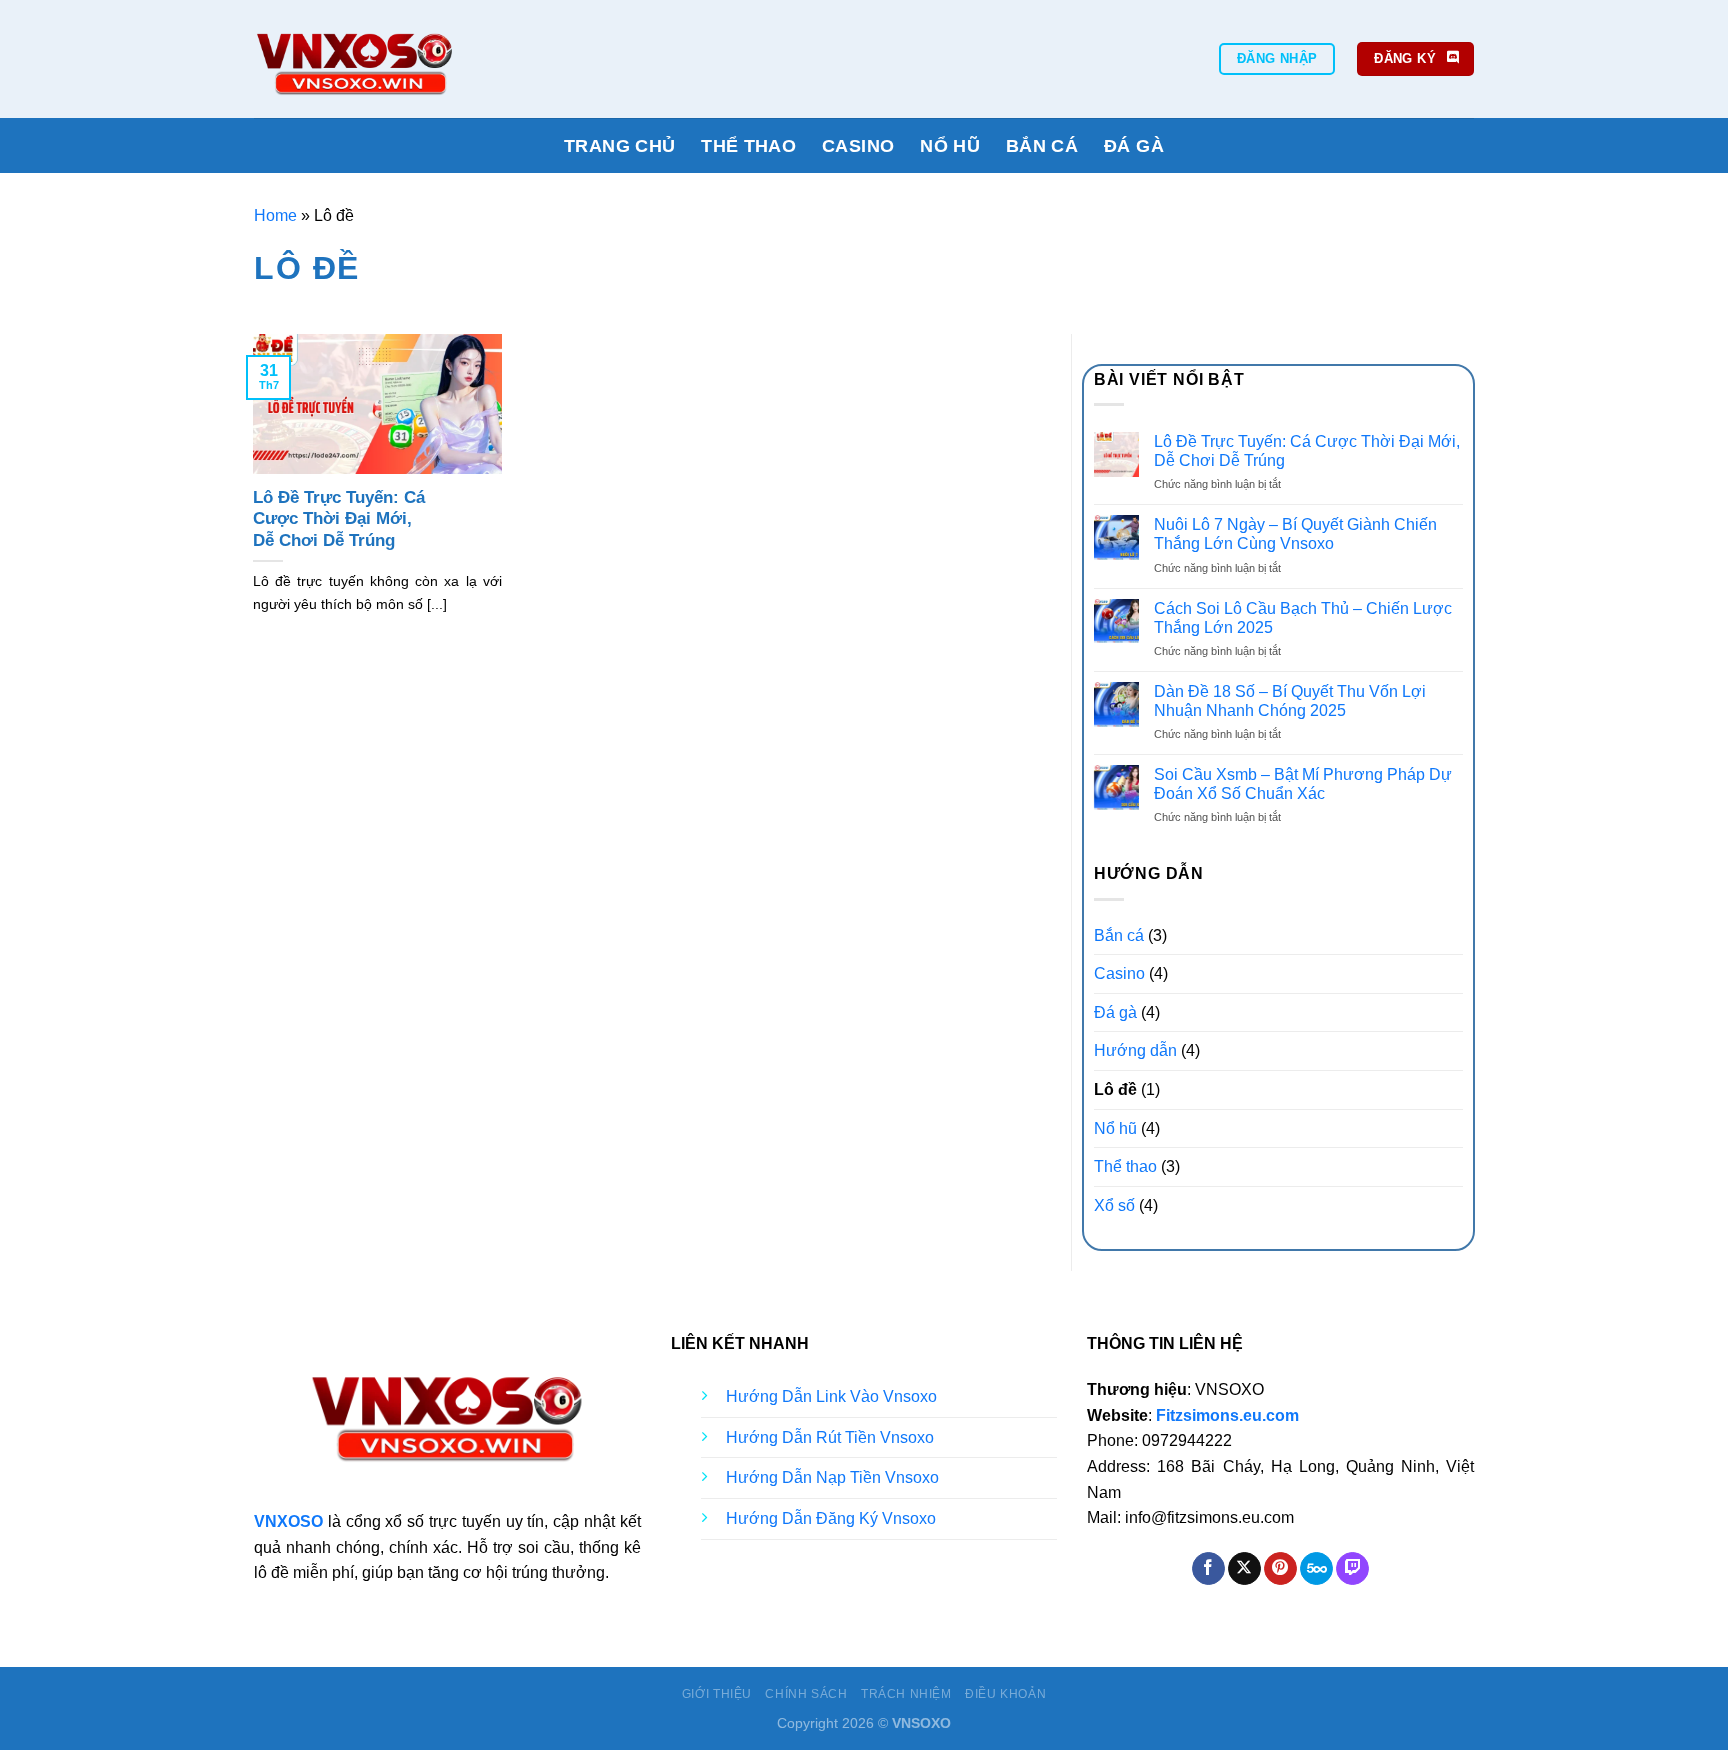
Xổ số (1114, 1205)
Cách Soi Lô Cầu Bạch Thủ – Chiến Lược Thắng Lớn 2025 (1303, 618)
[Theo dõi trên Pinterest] (1280, 1569)
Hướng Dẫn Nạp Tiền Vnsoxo (832, 1477)
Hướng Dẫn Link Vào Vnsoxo (831, 1396)
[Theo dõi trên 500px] (1316, 1569)
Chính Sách (806, 1694)
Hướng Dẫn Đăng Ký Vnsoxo (831, 1518)
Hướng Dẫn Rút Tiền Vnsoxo (830, 1437)
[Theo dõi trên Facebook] (1208, 1569)
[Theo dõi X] (1244, 1569)
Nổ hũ (950, 146)
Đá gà (1134, 146)
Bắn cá (1042, 146)
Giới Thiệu (717, 1694)
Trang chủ (619, 146)
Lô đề (1115, 1089)
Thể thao (748, 146)
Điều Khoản (1005, 1694)
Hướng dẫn (1135, 1050)
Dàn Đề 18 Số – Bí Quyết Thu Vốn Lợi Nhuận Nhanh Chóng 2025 (1290, 701)
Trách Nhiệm (906, 1694)
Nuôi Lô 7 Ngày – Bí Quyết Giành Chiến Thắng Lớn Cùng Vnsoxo (1295, 534)
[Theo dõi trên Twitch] (1352, 1569)
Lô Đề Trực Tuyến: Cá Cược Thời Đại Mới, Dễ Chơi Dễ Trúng (339, 519)
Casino (858, 146)
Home (275, 215)
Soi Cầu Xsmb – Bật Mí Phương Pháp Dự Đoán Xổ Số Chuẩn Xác (1303, 784)
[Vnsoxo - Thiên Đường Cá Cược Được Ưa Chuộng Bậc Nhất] (422, 59)
